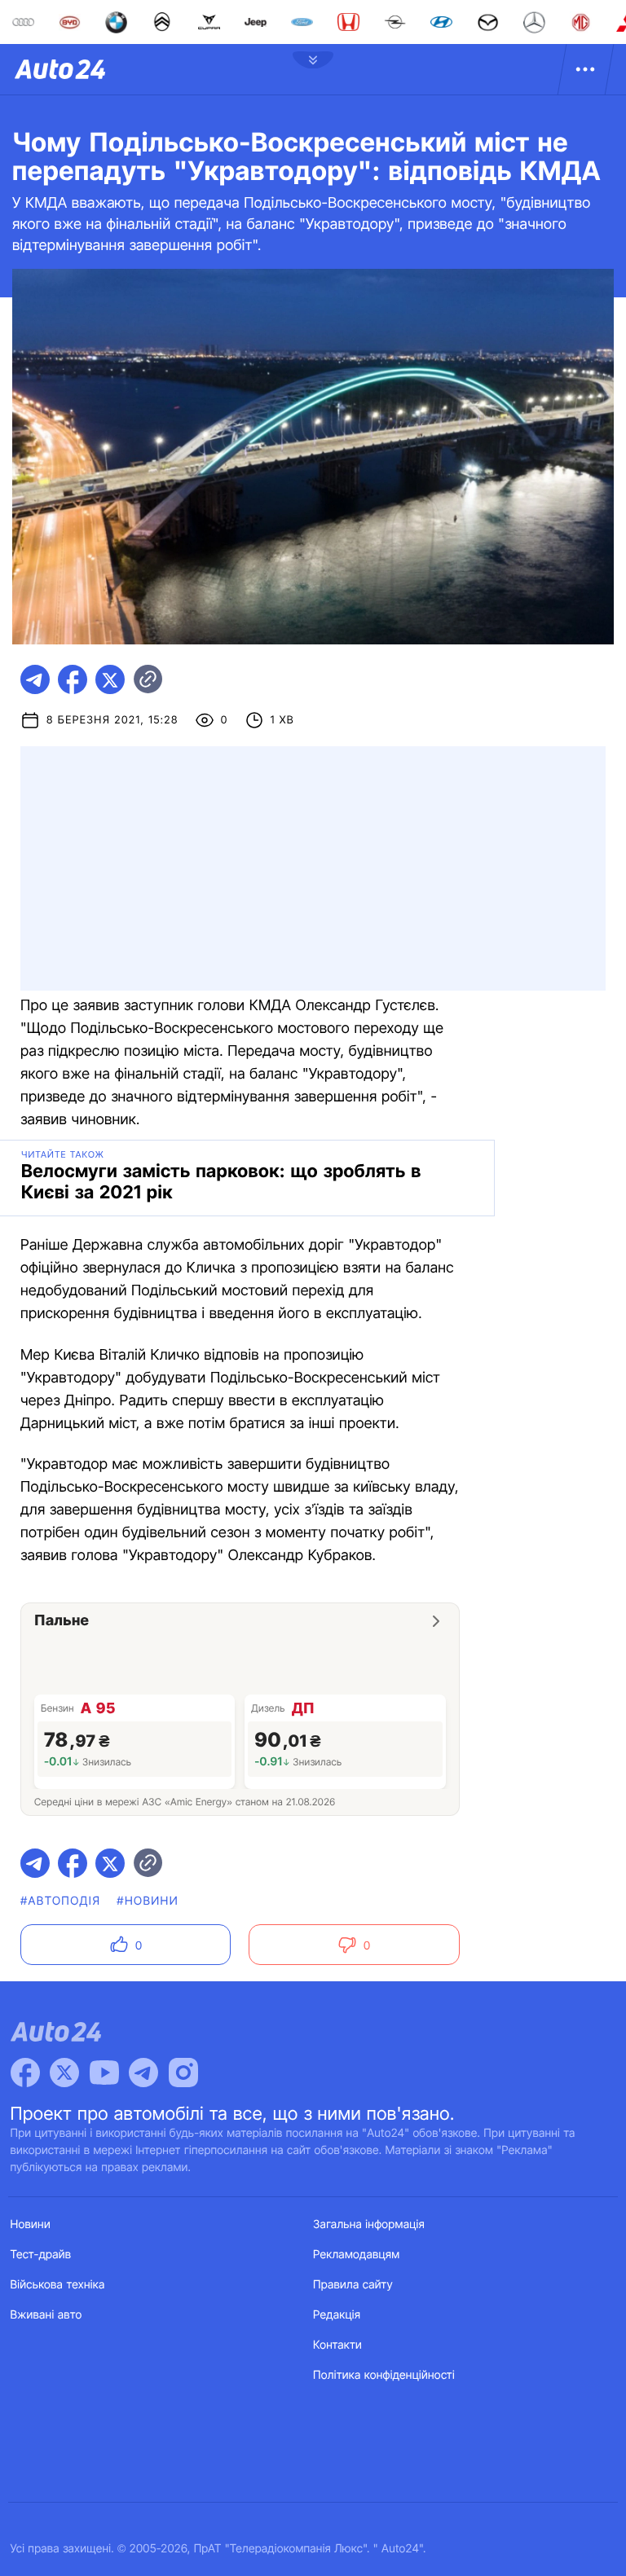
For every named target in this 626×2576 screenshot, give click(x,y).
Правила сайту (353, 2285)
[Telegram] (143, 2073)
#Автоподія (60, 1901)
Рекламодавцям (357, 2255)
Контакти (337, 2345)
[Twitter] (64, 2073)
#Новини (148, 1901)
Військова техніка (58, 2285)
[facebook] (73, 679)
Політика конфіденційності (384, 2375)
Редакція (337, 2315)
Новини (31, 2224)
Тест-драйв (41, 2255)
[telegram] (35, 679)
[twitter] (110, 679)
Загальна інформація (369, 2224)
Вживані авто (46, 2315)
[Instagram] (183, 2073)
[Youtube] (104, 2073)
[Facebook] (25, 2073)
